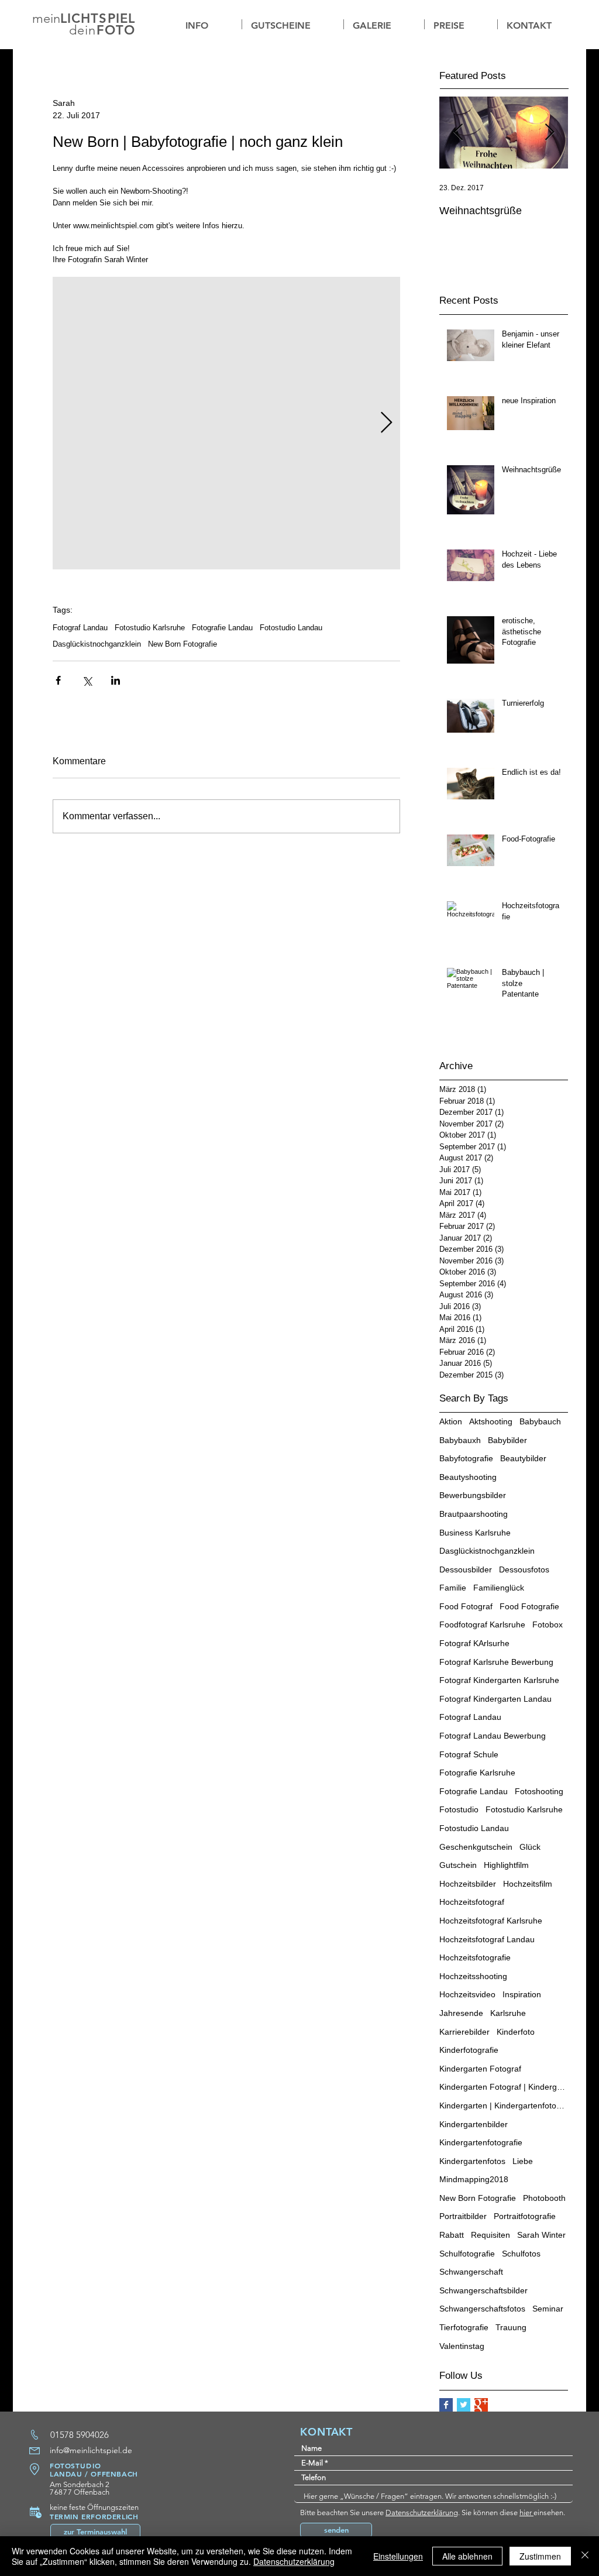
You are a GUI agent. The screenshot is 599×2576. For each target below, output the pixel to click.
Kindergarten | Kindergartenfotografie (504, 2106)
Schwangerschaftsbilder (483, 2290)
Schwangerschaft (471, 2272)
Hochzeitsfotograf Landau (487, 1939)
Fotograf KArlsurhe (474, 1643)
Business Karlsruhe (475, 1533)
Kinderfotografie (469, 2050)
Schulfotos (521, 2254)
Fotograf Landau (80, 628)
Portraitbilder (463, 2216)
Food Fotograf (466, 1606)
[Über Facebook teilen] (58, 680)
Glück (530, 1847)
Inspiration (522, 1994)
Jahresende (461, 2013)
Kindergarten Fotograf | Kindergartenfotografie (504, 2087)
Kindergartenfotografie (481, 2142)
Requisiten (490, 2235)
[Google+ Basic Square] (481, 2405)
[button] (384, 24)
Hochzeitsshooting (473, 1976)
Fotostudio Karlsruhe (150, 628)
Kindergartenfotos (472, 2161)
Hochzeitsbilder (468, 1884)
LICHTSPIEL (98, 18)
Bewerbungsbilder (473, 1495)
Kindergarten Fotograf (480, 2069)
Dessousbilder (466, 1569)
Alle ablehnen (467, 2556)
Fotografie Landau (222, 628)
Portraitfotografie (525, 2216)
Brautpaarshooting (474, 1514)
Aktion (451, 1421)
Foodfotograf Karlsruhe (482, 1624)
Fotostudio (459, 1809)
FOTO (116, 30)
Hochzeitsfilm (528, 1884)
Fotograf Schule (469, 1754)
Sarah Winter (541, 2235)
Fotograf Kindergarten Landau (495, 1699)
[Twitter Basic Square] (464, 2405)
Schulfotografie (467, 2254)
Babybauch (540, 1421)
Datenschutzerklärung (422, 2513)
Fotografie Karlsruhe (477, 1773)
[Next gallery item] (386, 423)
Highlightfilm (506, 1865)
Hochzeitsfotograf (472, 1902)
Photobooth (544, 2198)
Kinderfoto (516, 2032)
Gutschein (458, 1865)
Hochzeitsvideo (467, 1994)
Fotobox (548, 1624)
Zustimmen (540, 2556)
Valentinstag (462, 2346)
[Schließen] (585, 2556)
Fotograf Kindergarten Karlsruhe (499, 1680)
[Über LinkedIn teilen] (116, 680)
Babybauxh (460, 1440)
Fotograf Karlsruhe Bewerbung (496, 1662)
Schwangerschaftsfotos (482, 2309)
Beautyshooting (468, 1477)
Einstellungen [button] (398, 2556)
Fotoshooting (539, 1791)
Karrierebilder (464, 2032)
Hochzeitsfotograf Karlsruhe (491, 1921)
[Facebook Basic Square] (446, 2405)
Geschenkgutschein (476, 1847)
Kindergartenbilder (474, 2124)
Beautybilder (523, 1458)
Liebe (523, 2161)
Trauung (511, 2327)
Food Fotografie (529, 1606)
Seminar (548, 2309)
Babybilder (507, 1440)
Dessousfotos (524, 1569)
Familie (453, 1588)
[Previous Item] (458, 133)
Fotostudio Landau (291, 628)
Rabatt (452, 2235)
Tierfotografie (464, 2327)
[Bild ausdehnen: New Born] (226, 423)
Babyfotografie (466, 1458)
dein (82, 30)
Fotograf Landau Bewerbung (493, 1736)
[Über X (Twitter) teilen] (87, 680)
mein (46, 18)
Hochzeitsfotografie (475, 1957)
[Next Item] (549, 133)
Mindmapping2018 (474, 2179)
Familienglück (499, 1588)
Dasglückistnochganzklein (97, 644)
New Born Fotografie (183, 644)
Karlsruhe (508, 2013)
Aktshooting (491, 1421)
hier (526, 2513)
